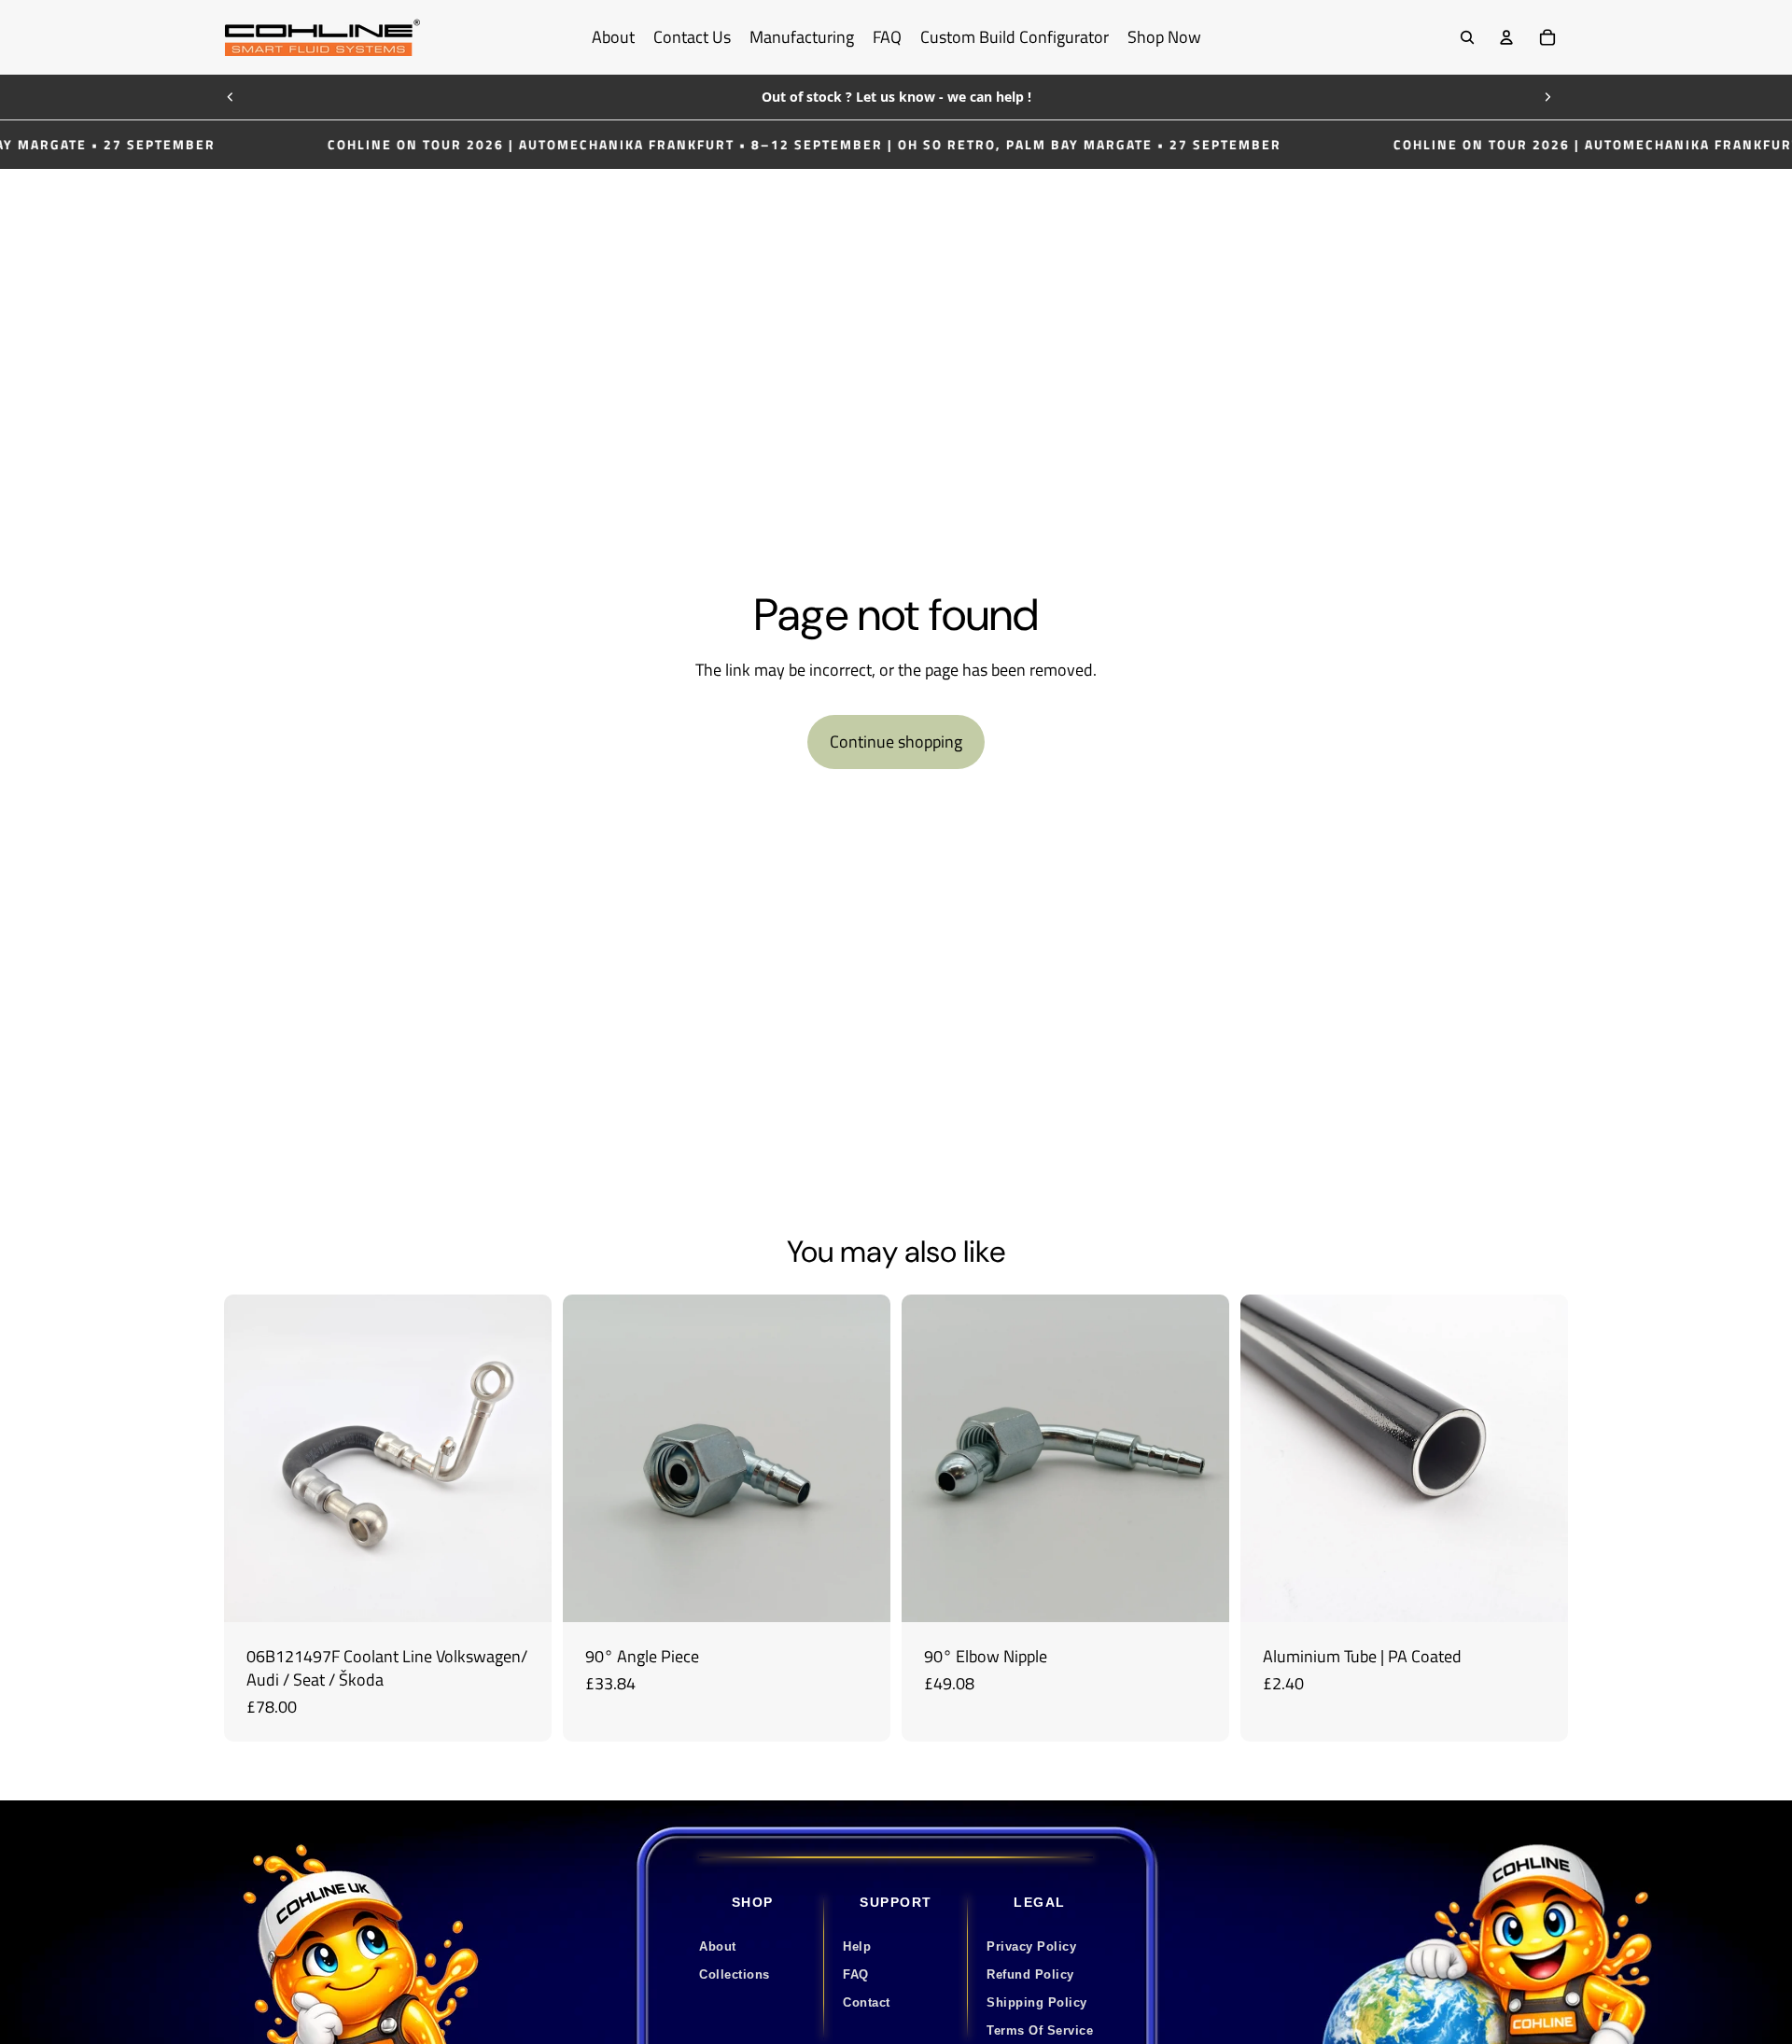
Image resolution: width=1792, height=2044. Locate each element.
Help (857, 1946)
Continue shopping (896, 742)
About (718, 1946)
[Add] (523, 1593)
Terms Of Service (1040, 2030)
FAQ (856, 1974)
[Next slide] (1547, 97)
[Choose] (1200, 1593)
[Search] (1467, 37)
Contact (867, 2002)
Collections (735, 1974)
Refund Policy (1030, 1974)
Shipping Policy (1037, 2002)
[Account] (1506, 37)
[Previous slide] (231, 97)
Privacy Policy (1031, 1946)
